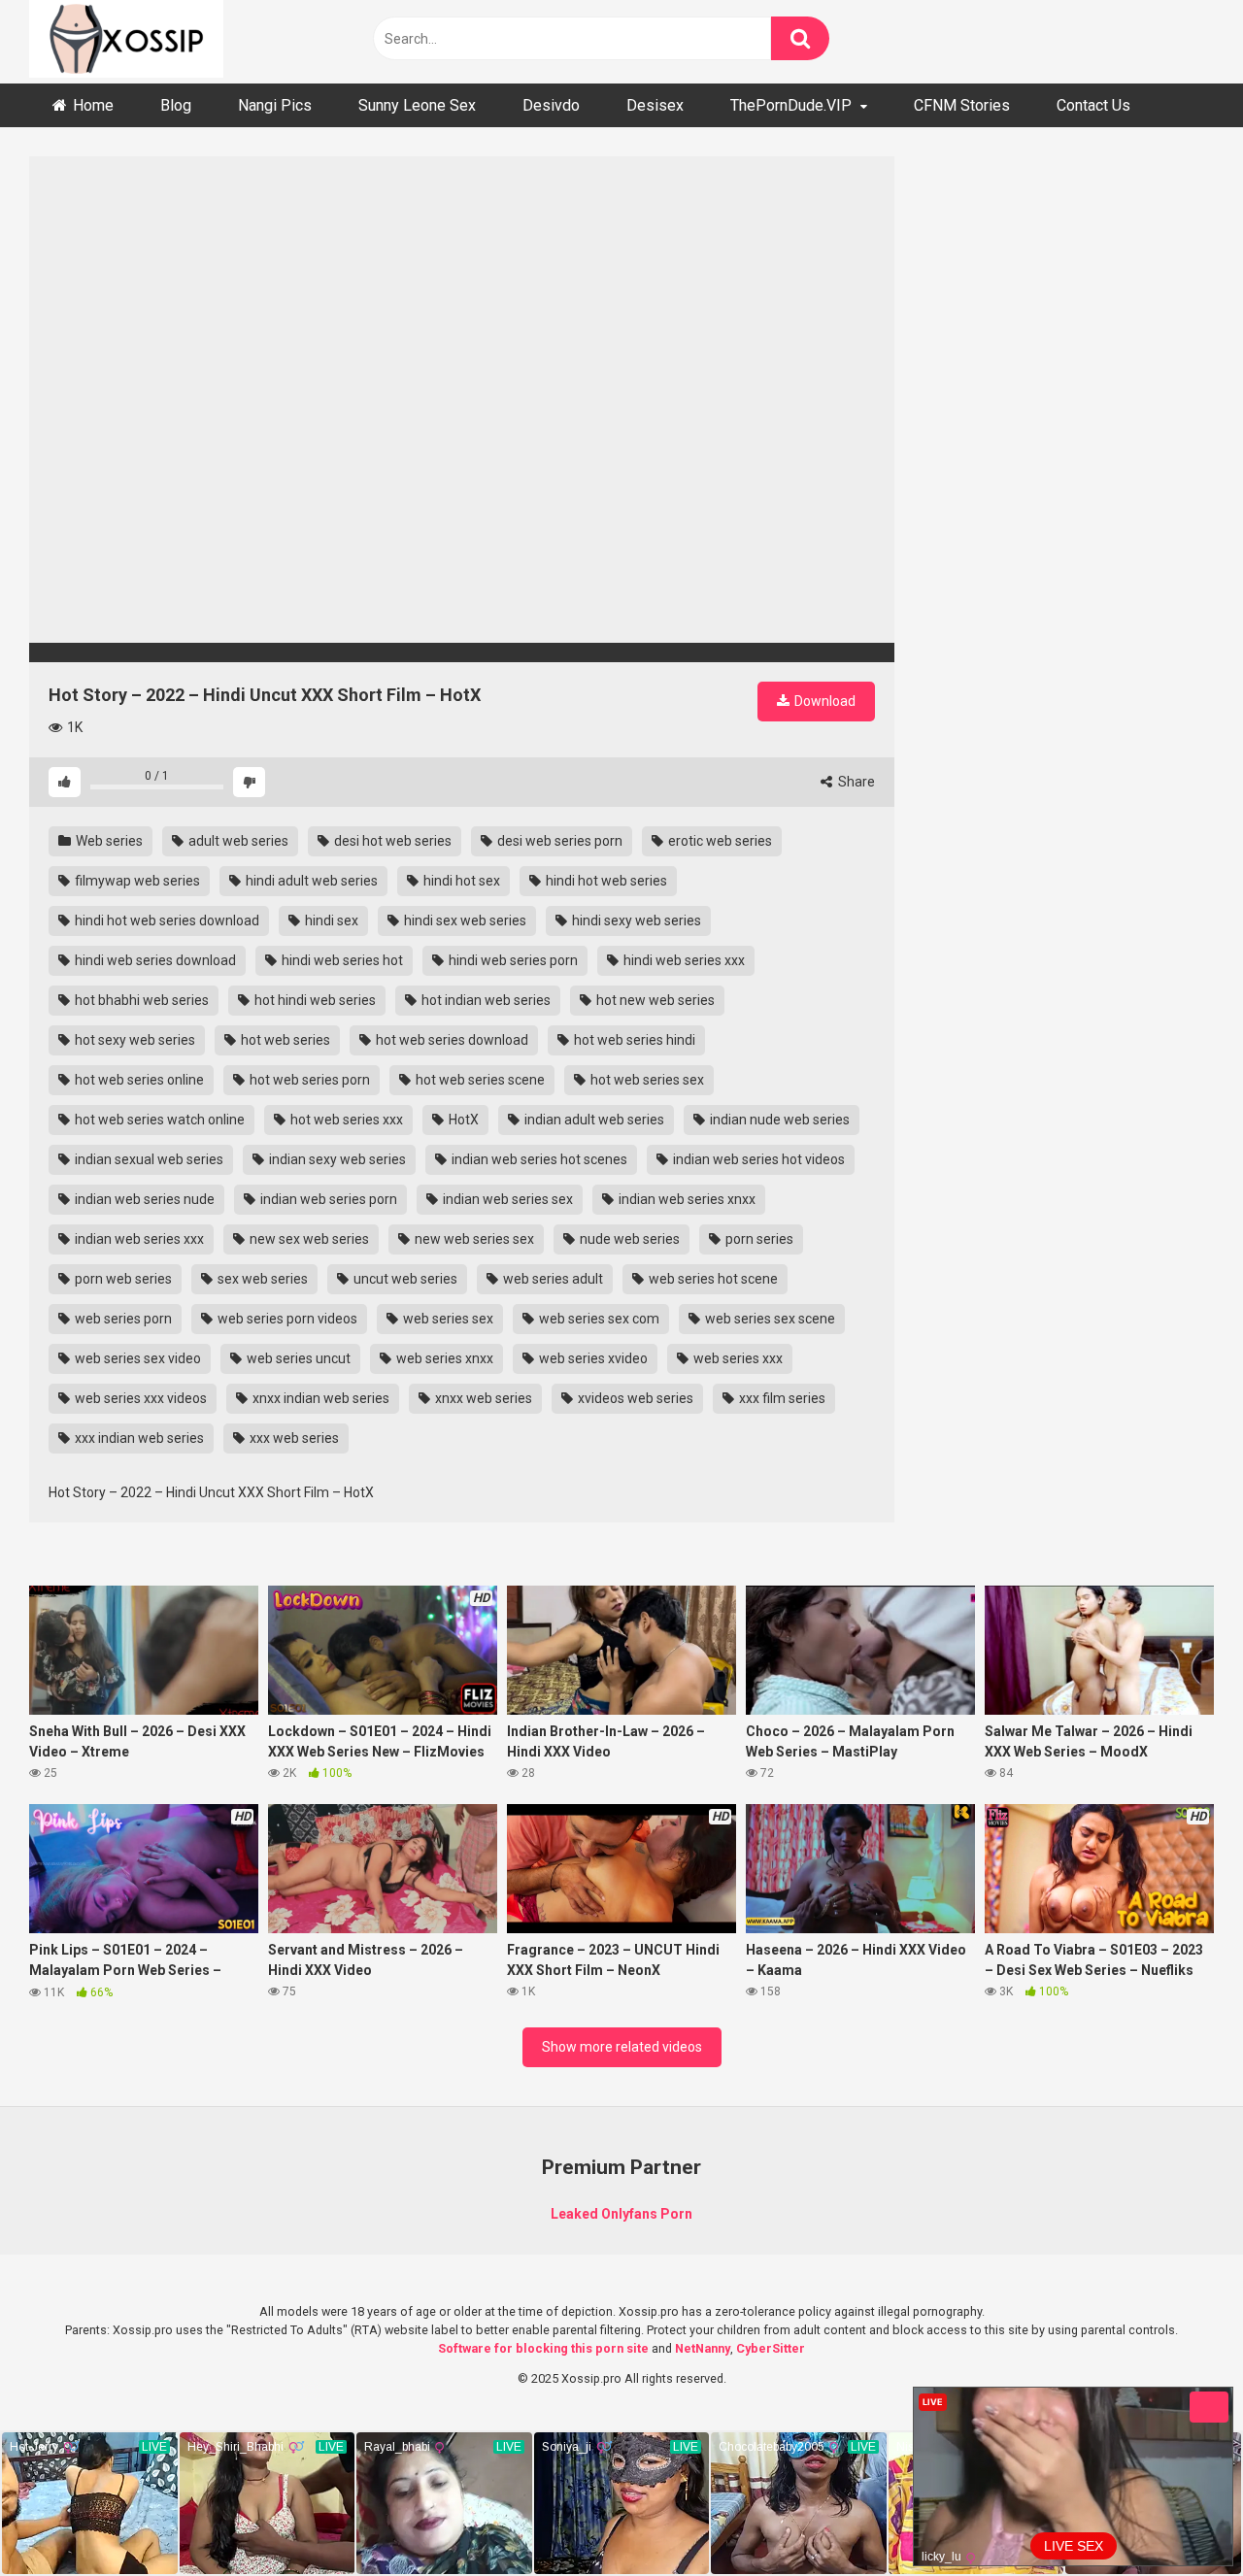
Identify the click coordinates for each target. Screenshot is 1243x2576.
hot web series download (451, 1040)
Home (93, 105)
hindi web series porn (512, 960)
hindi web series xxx (683, 960)
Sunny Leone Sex (417, 105)
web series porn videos (286, 1319)
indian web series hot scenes (538, 1159)
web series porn (122, 1319)
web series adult (552, 1279)
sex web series (261, 1279)
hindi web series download (154, 960)
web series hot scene (712, 1279)
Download (823, 701)
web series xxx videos (139, 1398)
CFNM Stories (962, 105)
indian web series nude (143, 1199)
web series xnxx (443, 1358)
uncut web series (404, 1279)
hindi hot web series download (166, 920)
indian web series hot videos (757, 1159)
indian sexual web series (148, 1159)
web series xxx (737, 1358)
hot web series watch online (158, 1120)
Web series (108, 841)
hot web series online (138, 1080)
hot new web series (654, 1000)
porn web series (122, 1279)
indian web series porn (327, 1199)
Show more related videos (622, 2047)
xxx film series (781, 1398)
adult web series (237, 841)
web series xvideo (592, 1358)
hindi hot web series (605, 881)
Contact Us (1093, 105)
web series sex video (136, 1358)
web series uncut (297, 1358)
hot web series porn (308, 1080)
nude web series (628, 1239)
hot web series (284, 1040)
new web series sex (473, 1239)
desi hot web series (391, 841)
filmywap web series (136, 881)
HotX (462, 1120)
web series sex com (598, 1319)
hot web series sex (646, 1080)
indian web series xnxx (686, 1199)
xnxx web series (482, 1398)
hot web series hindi (633, 1040)
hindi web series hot (341, 960)
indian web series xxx (138, 1239)
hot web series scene (479, 1080)
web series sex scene (769, 1319)
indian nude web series (778, 1120)
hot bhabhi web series (140, 1000)
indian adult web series (593, 1120)
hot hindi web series (314, 1000)
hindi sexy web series (635, 920)
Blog (176, 105)
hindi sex (330, 920)
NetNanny (703, 2348)
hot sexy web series (134, 1040)
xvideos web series (634, 1398)
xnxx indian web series (319, 1398)
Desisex (655, 105)
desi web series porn (558, 841)
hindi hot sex (460, 881)
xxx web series (293, 1438)
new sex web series (308, 1239)
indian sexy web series (336, 1159)
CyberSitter (771, 2348)
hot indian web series (485, 1000)
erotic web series (719, 841)
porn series (758, 1239)
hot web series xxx (345, 1120)
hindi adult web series (310, 881)
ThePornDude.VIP (791, 105)
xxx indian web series (138, 1438)
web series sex (447, 1319)
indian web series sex (506, 1199)
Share (855, 782)
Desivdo (551, 105)
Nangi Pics (275, 105)
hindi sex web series (464, 920)
